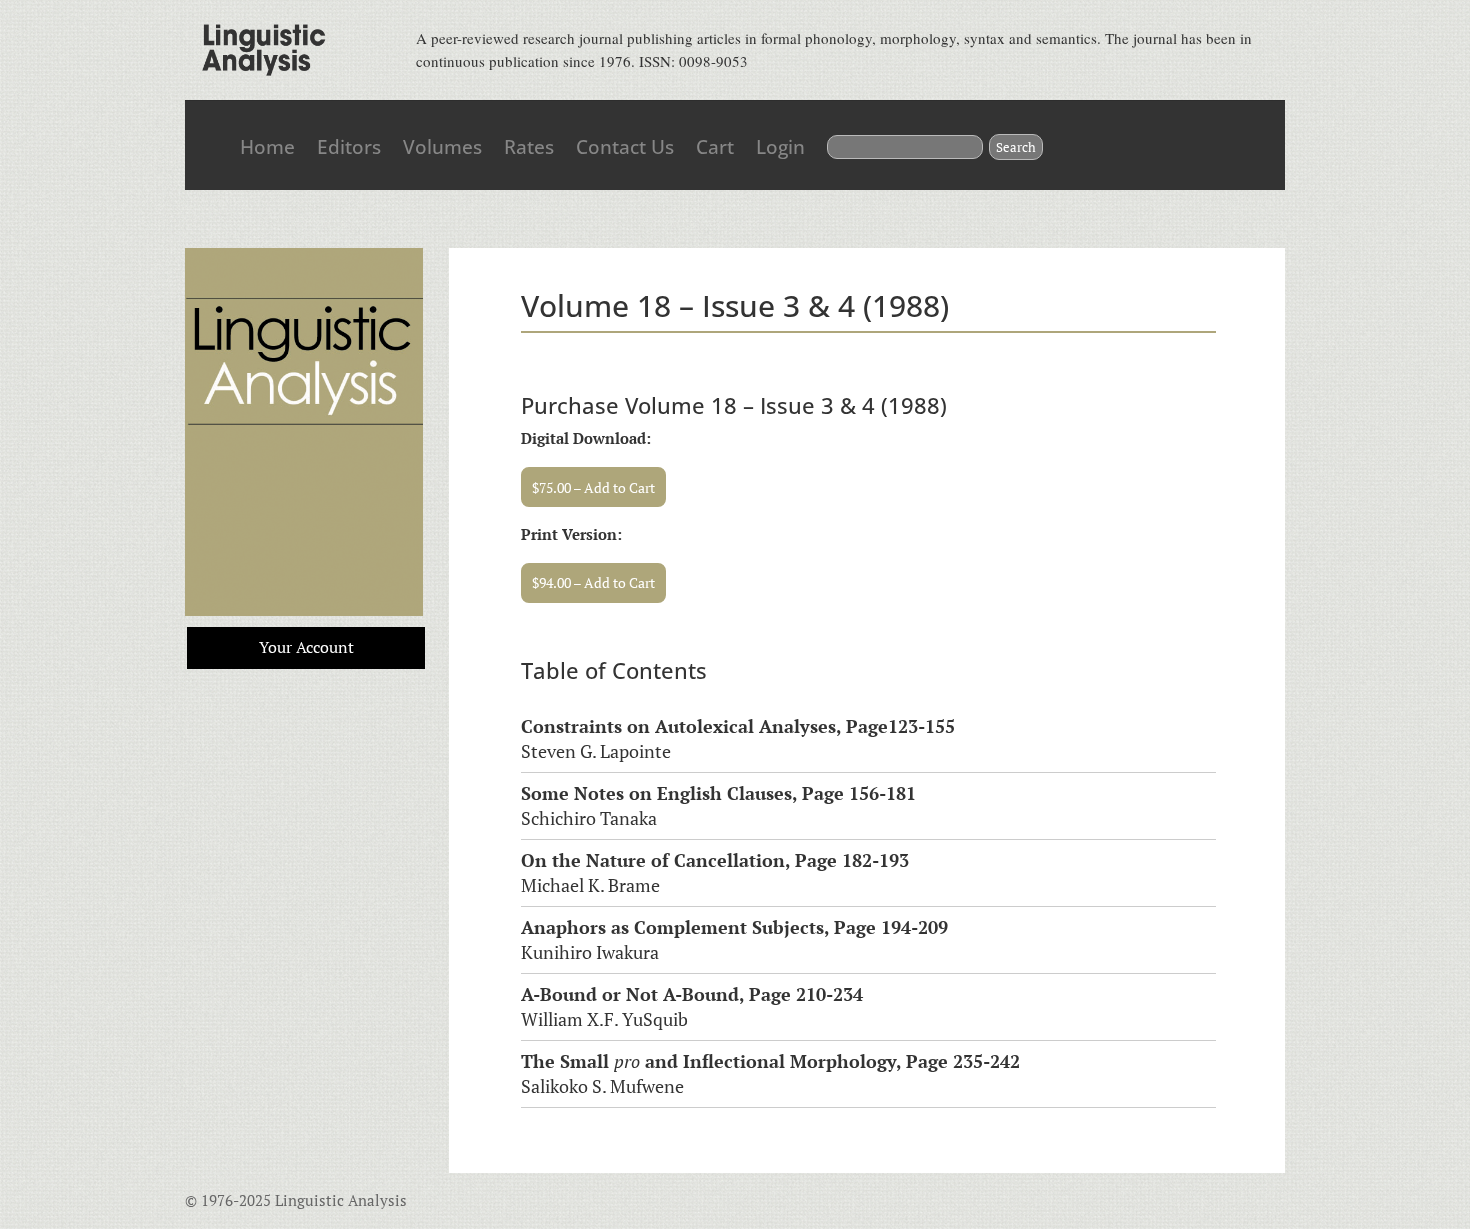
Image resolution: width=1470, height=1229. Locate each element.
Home (267, 147)
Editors (349, 147)
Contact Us (625, 147)
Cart (715, 147)
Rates (529, 147)
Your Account (306, 647)
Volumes (442, 147)
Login (780, 147)
